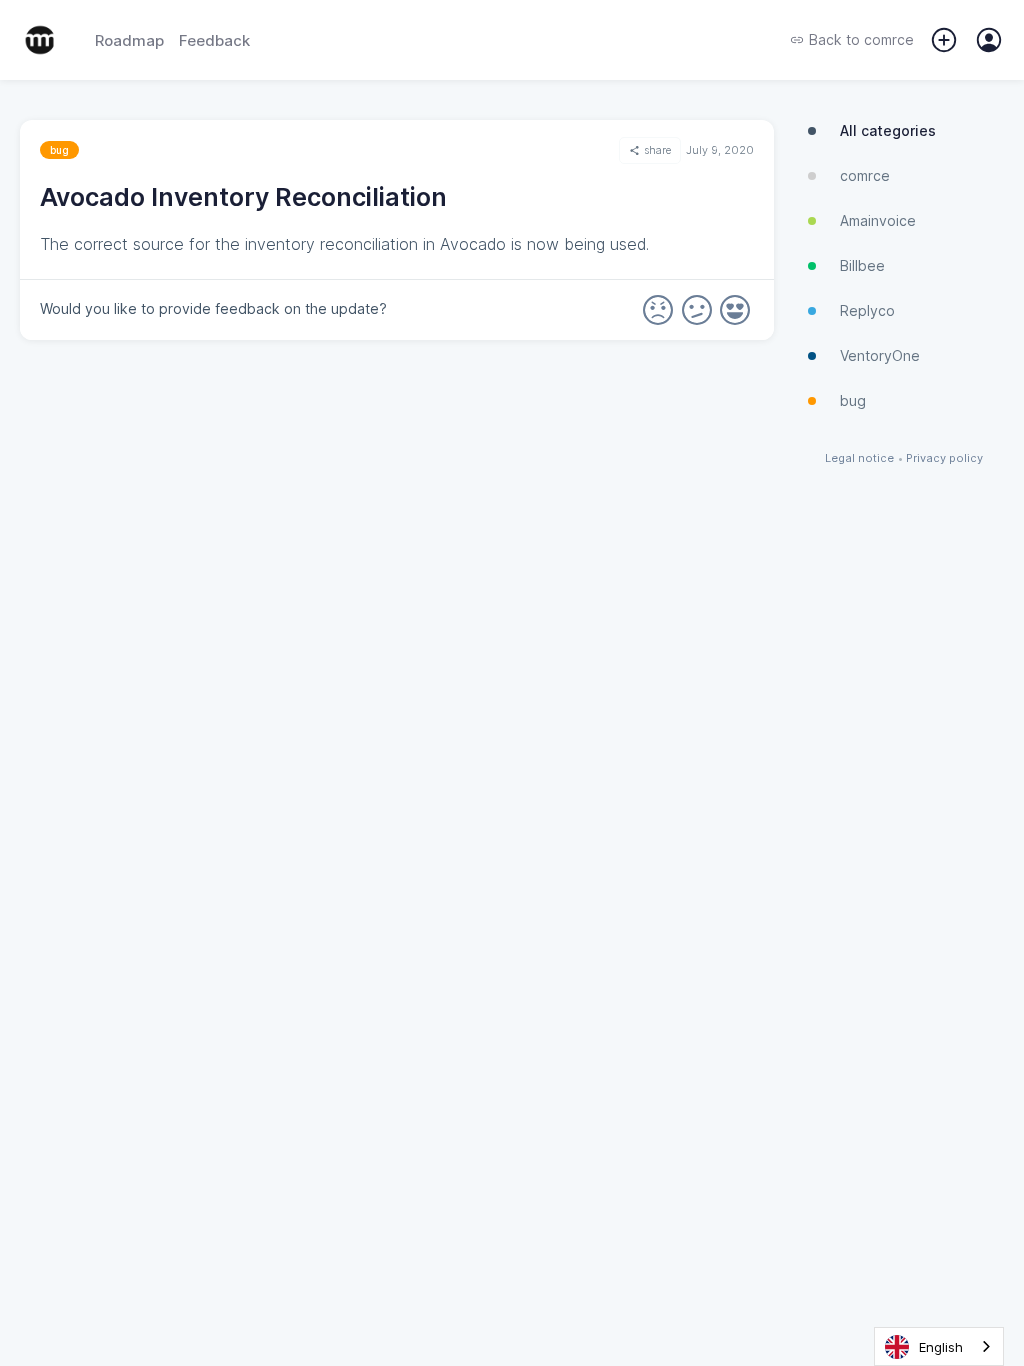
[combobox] (939, 1346)
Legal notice (859, 458)
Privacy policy (944, 458)
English (941, 1347)
